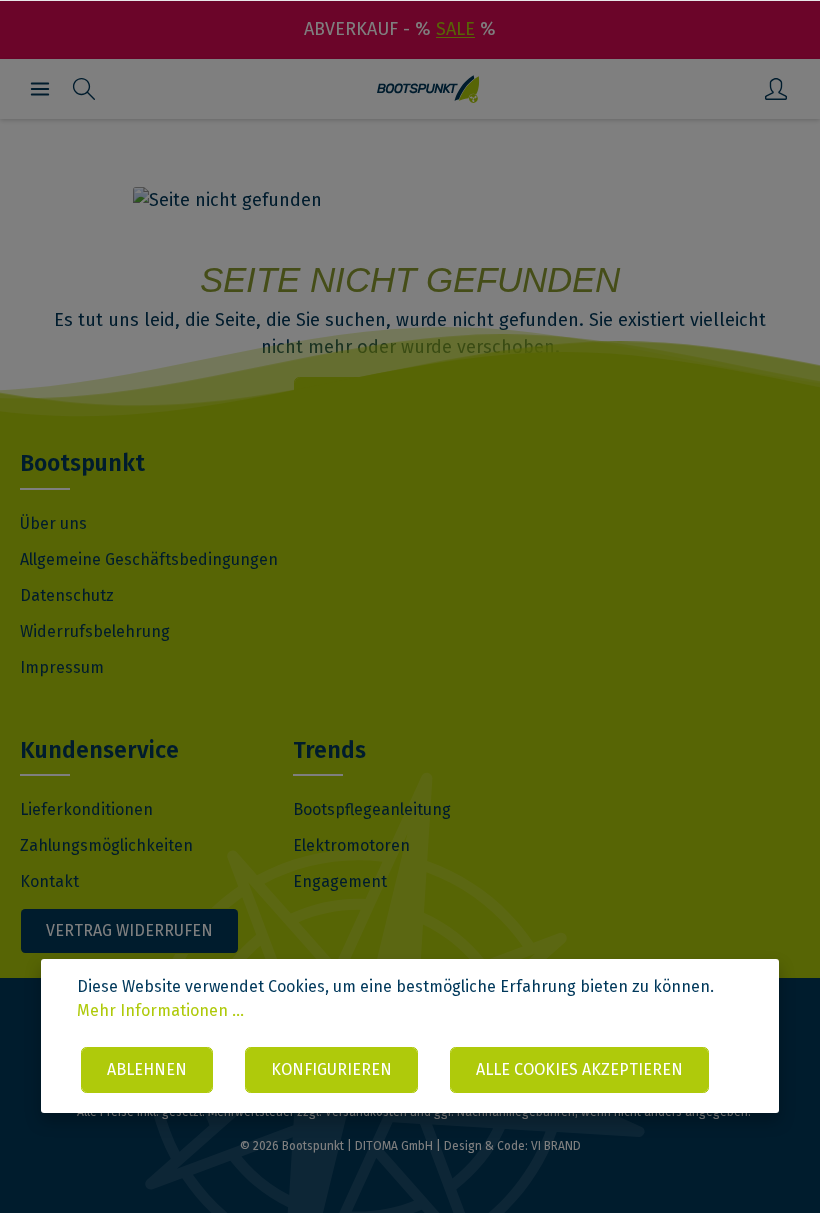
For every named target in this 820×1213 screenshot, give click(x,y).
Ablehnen (147, 1069)
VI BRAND (556, 1146)
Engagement (340, 881)
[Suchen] (84, 89)
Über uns (53, 523)
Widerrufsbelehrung (95, 631)
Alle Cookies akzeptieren (579, 1069)
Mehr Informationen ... (160, 1010)
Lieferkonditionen (86, 809)
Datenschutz (67, 595)
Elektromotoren (351, 845)
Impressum (62, 667)
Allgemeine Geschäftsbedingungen (149, 559)
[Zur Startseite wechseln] (428, 89)
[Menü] (40, 89)
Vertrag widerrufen (129, 930)
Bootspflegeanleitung (372, 809)
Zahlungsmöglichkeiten (106, 845)
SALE (455, 29)
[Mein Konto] (776, 89)
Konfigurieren (331, 1069)
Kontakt (49, 881)
